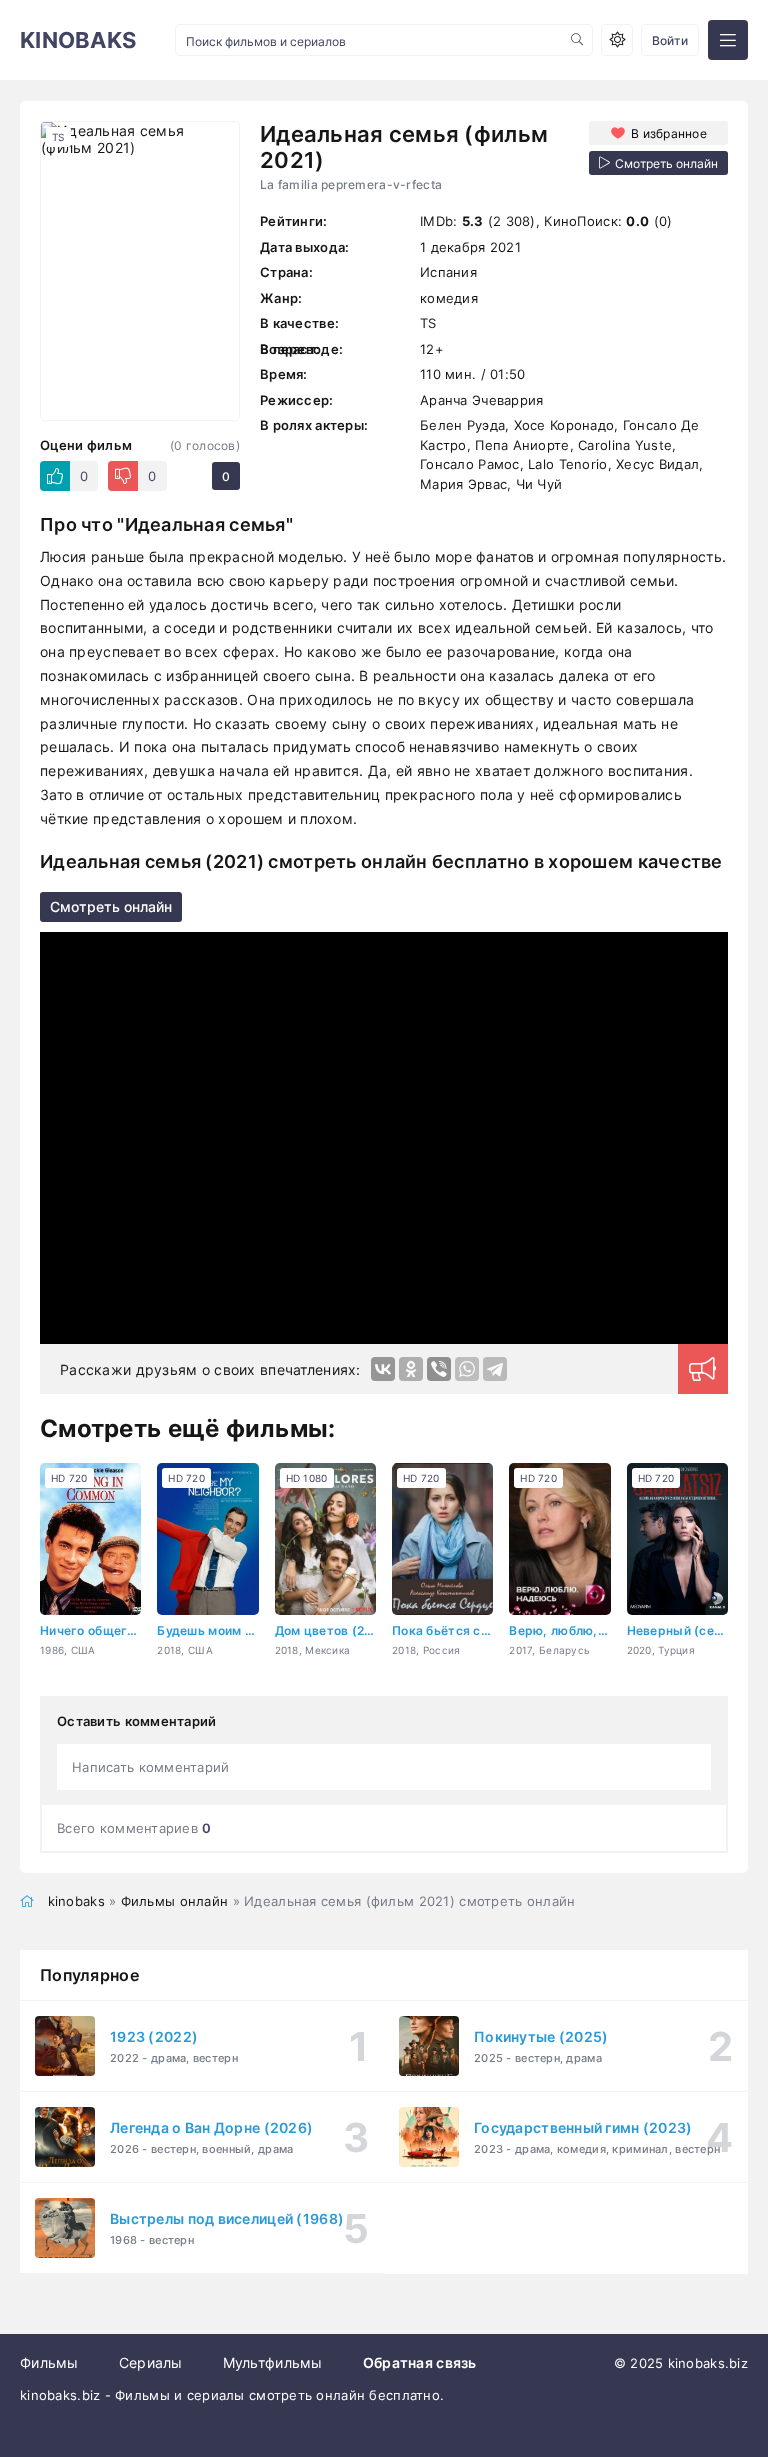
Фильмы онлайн (175, 1901)
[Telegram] (495, 1369)
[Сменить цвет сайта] (617, 40)
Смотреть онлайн (111, 906)
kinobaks (76, 1901)
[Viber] (439, 1369)
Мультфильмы (273, 2362)
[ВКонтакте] (383, 1369)
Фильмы (49, 2362)
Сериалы (151, 2362)
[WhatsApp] (467, 1369)
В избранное (669, 133)
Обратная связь (420, 2362)
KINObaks (78, 40)
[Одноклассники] (411, 1369)
